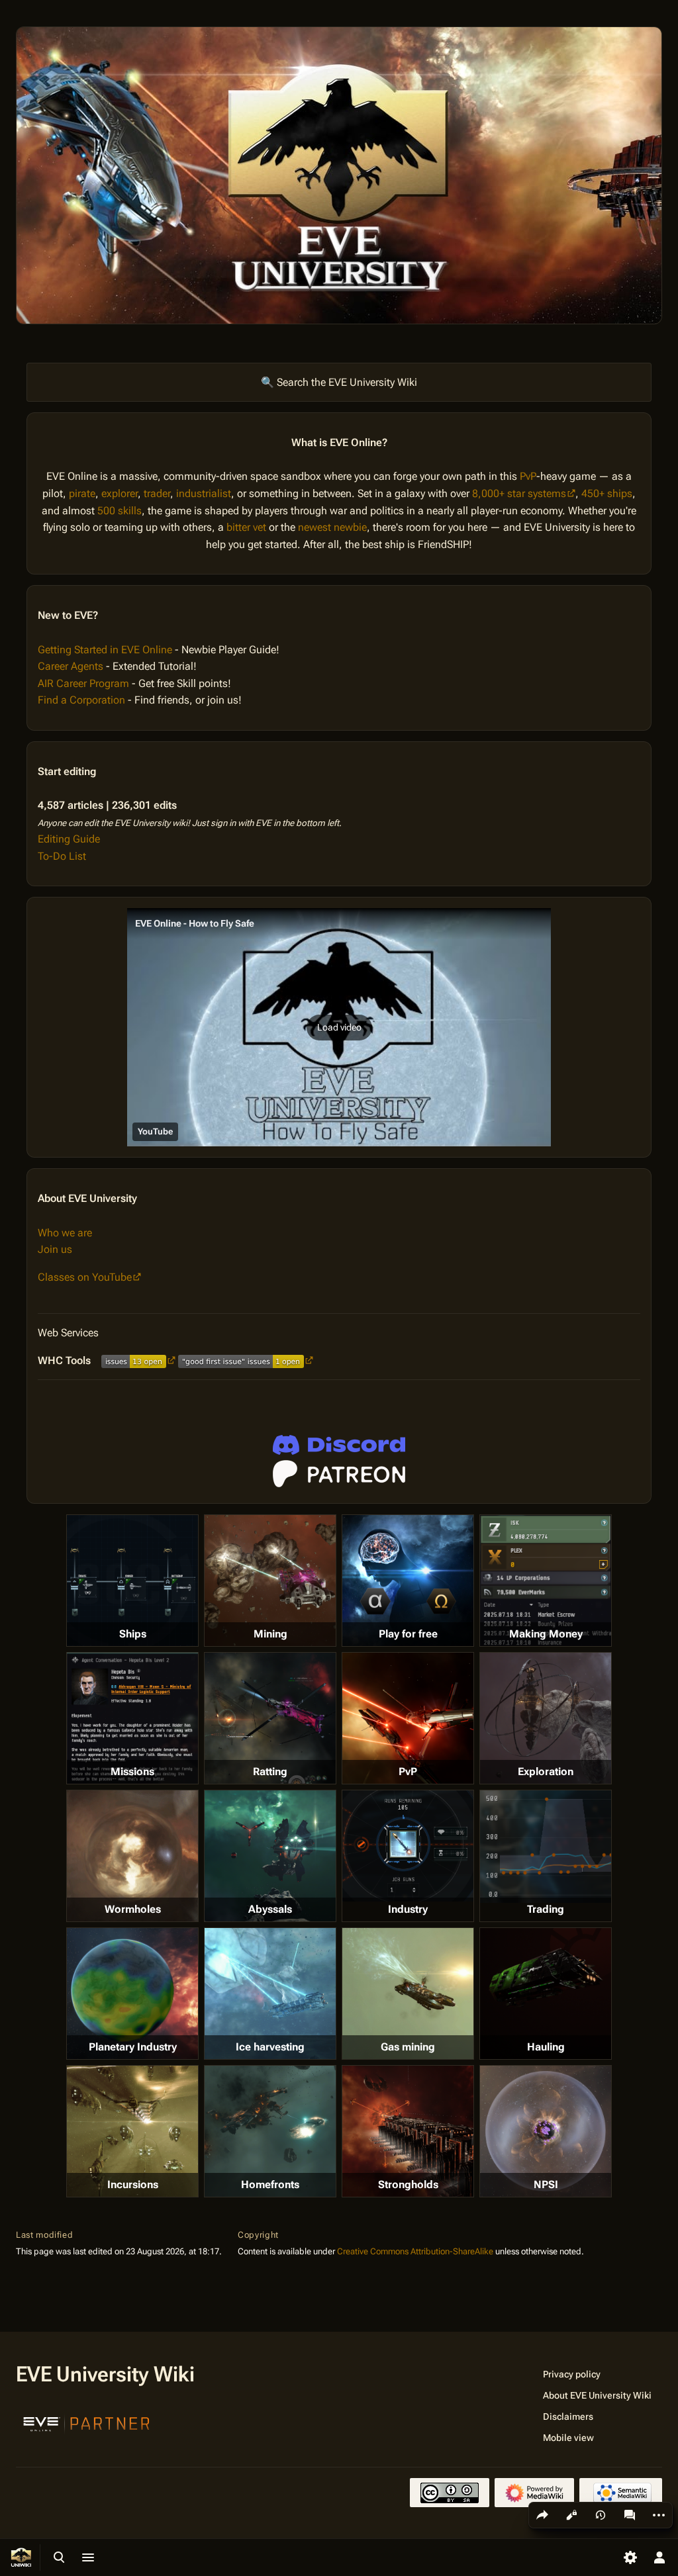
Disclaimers (568, 2416)
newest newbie (332, 527)
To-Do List (62, 856)
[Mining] (270, 1581)
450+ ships (607, 493)
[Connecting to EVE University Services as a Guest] (339, 1445)
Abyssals (270, 1909)
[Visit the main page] (21, 2557)
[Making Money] (546, 1581)
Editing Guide (69, 839)
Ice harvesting (270, 2047)
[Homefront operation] (270, 2131)
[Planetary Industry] (132, 1994)
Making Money (546, 1634)
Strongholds (408, 2185)
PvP (528, 476)
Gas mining (408, 2047)
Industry (408, 1909)
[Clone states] (408, 1581)
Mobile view (568, 2438)
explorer (120, 493)
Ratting (270, 1771)
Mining (270, 1634)
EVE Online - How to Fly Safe (195, 923)
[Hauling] (546, 1994)
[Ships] (132, 1581)
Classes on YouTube (85, 1277)
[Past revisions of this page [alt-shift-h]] (601, 2515)
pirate (82, 493)
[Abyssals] (270, 1856)
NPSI (546, 2185)
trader (157, 493)
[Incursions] (132, 2131)
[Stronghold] (408, 2131)
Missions (132, 1771)
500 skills (120, 511)
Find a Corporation (81, 700)
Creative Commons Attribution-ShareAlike (415, 2251)
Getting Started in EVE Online (105, 650)
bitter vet (246, 527)
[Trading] (546, 1847)
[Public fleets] (546, 2131)
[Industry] (408, 1846)
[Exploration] (546, 1718)
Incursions (133, 2185)
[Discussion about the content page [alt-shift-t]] (630, 2515)
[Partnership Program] (87, 2422)
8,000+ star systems (519, 493)
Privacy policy (572, 2374)
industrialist (204, 493)
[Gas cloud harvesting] (408, 1994)
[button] (339, 1027)
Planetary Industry (133, 2047)
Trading (546, 1909)
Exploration (546, 1771)
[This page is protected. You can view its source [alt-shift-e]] (571, 2515)
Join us (55, 1249)
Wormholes (133, 1909)
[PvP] (408, 1718)
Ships (133, 1634)
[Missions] (132, 1718)
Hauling (546, 2047)
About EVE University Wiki (597, 2395)
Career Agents (71, 666)
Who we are (65, 1233)
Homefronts (270, 2185)
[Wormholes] (132, 1856)
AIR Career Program (83, 683)
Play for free (408, 1634)
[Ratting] (270, 1718)
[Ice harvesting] (270, 1994)
